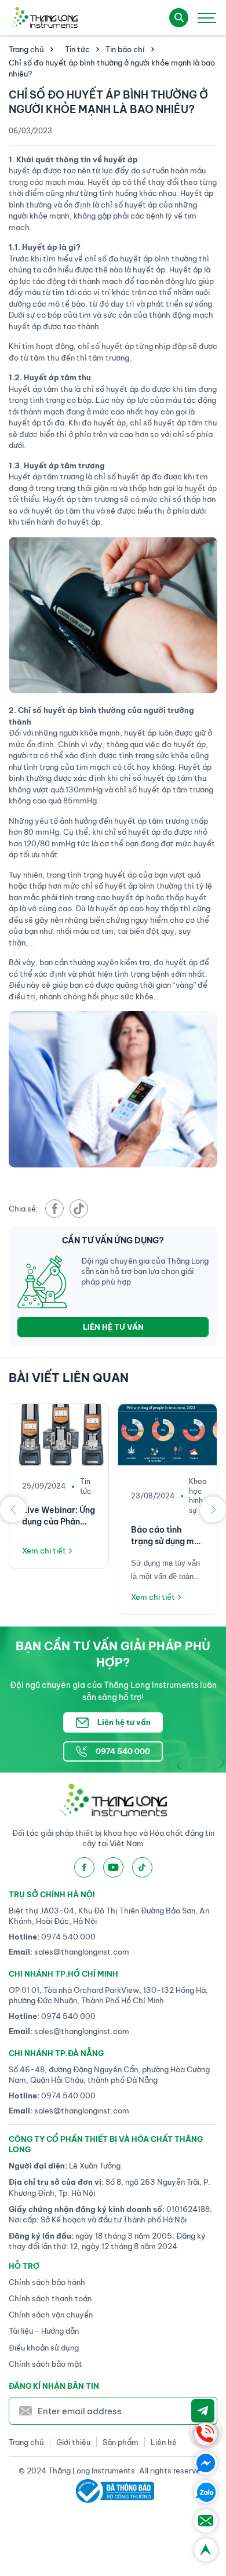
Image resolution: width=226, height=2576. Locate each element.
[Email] (206, 2521)
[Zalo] (206, 2492)
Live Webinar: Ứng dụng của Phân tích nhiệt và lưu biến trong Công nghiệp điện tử (59, 1516)
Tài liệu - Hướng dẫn (44, 2331)
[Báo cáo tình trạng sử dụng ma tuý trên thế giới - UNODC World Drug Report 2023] (168, 1435)
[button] (13, 1509)
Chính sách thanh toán (50, 2298)
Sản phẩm (121, 2442)
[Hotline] (206, 2434)
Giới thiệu (73, 2442)
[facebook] (54, 1209)
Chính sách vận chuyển (51, 2315)
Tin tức (77, 49)
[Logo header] (43, 17)
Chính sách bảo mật (45, 2364)
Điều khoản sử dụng (44, 2348)
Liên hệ (164, 2442)
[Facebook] (206, 2463)
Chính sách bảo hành (47, 2282)
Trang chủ (26, 49)
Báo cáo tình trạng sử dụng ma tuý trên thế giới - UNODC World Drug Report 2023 (167, 1536)
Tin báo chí (125, 49)
